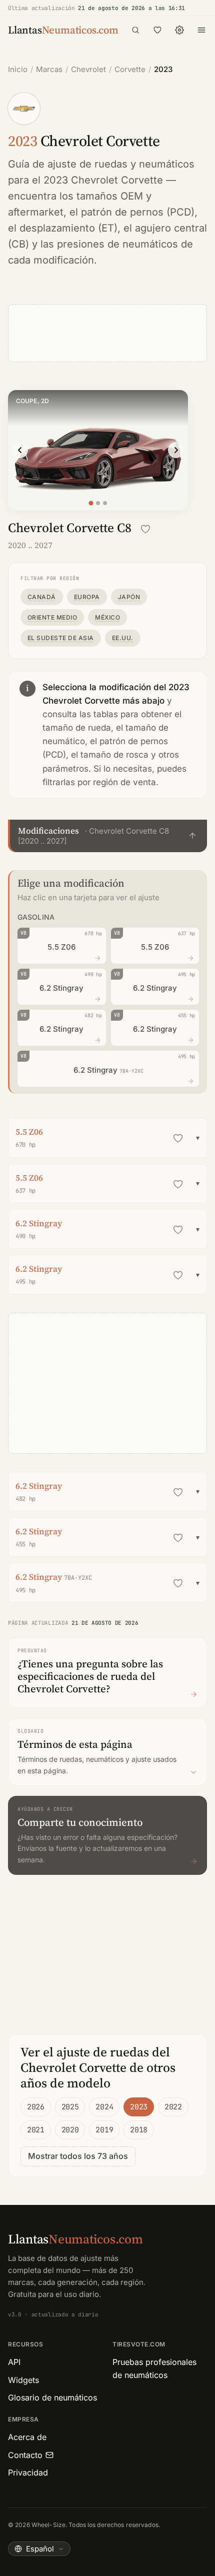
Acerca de (27, 2437)
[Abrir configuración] (179, 30)
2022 (173, 2107)
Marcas (49, 69)
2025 (70, 2107)
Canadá (42, 597)
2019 (104, 2130)
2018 (139, 2130)
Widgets (23, 2380)
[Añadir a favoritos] (145, 529)
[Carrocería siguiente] (176, 450)
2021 (36, 2130)
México (107, 617)
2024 (104, 2107)
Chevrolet (88, 69)
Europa (87, 597)
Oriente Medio (52, 617)
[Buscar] (135, 30)
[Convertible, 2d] (105, 503)
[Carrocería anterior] (20, 450)
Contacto (25, 2455)
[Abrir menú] (201, 30)
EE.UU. (123, 638)
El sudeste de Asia (61, 638)
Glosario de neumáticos (52, 2397)
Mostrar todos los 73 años (78, 2156)
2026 (36, 2107)
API (14, 2362)
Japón (129, 597)
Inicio (18, 69)
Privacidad (28, 2472)
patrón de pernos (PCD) (138, 212)
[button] (107, 836)
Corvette (130, 69)
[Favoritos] (157, 30)
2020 (70, 2130)
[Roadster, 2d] (98, 503)
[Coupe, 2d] (91, 503)
